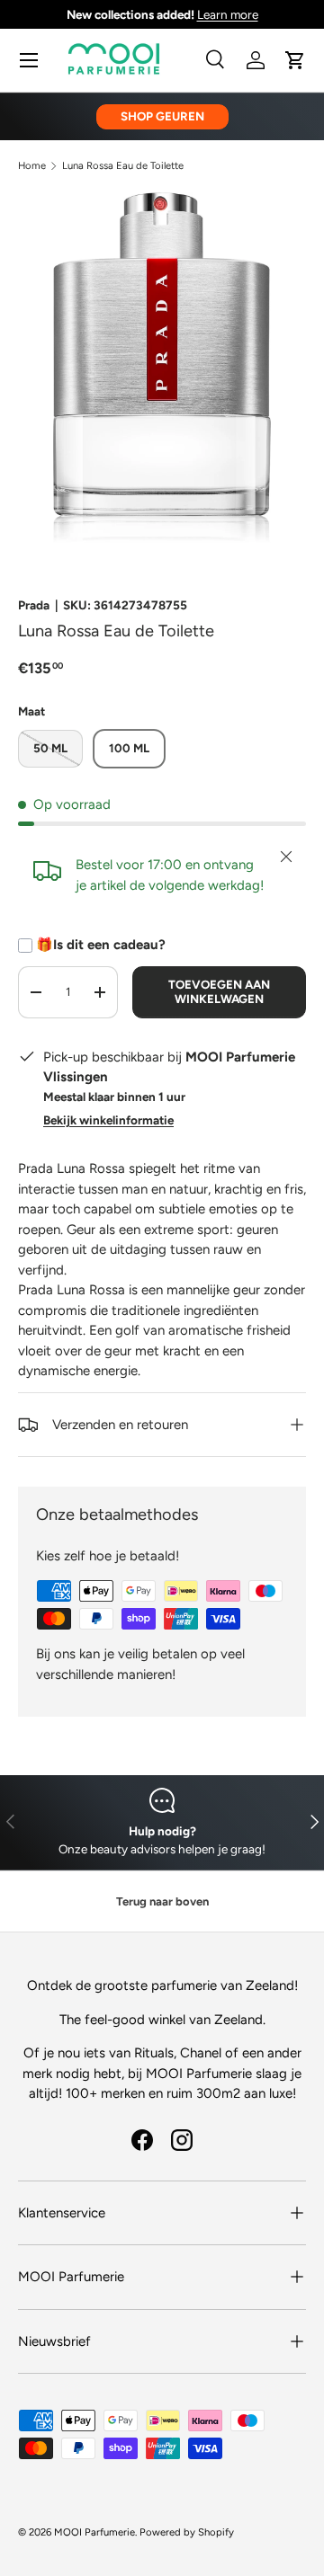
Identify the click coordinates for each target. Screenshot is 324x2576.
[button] (295, 60)
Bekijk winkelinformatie (108, 1120)
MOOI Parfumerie (94, 2532)
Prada (34, 605)
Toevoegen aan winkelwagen (219, 991)
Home (32, 166)
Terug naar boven (162, 1901)
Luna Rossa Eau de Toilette (123, 166)
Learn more (228, 14)
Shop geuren (162, 116)
